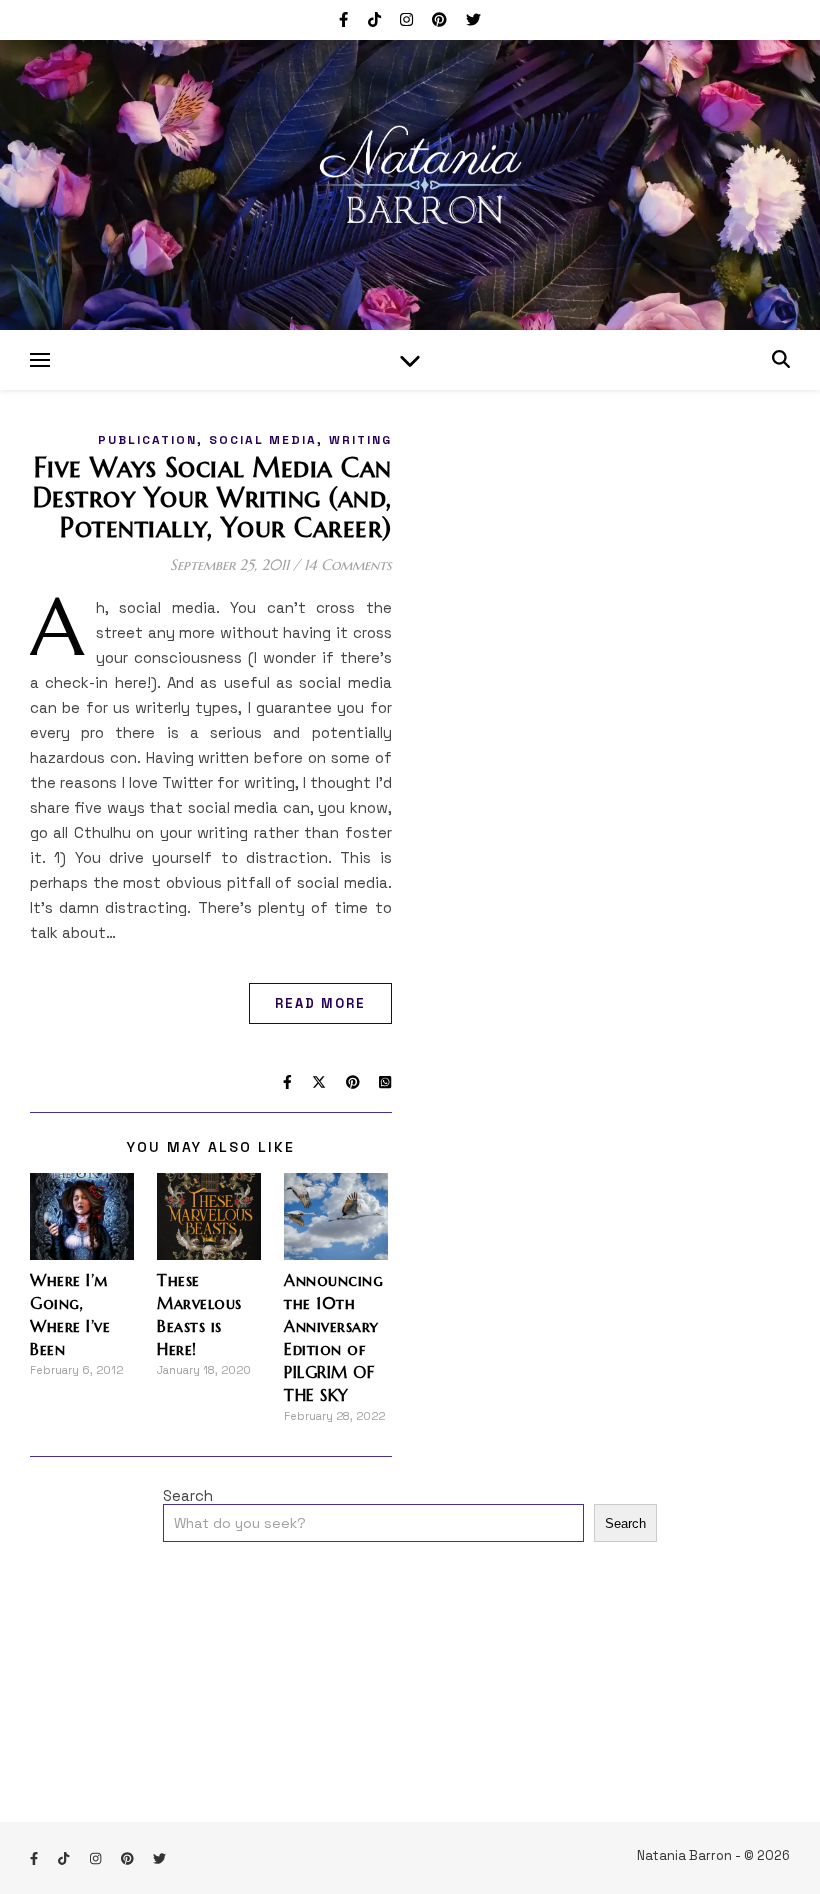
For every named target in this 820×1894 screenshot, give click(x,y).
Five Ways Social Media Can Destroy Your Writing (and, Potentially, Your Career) (212, 498)
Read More (320, 1003)
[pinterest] (441, 19)
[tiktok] (376, 19)
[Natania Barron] (410, 185)
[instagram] (408, 19)
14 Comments (348, 564)
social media (263, 440)
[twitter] (473, 19)
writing (360, 440)
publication (147, 440)
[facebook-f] (345, 19)
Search (188, 1495)
